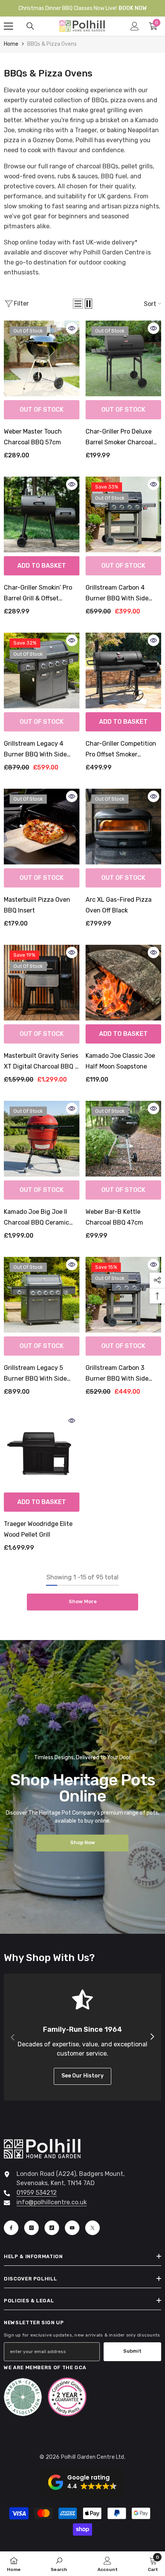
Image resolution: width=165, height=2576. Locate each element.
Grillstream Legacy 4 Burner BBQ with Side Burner (35, 750)
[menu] (8, 26)
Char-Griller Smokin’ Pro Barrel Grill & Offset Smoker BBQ (38, 594)
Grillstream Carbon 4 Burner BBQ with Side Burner (117, 594)
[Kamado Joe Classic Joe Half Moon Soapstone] (123, 983)
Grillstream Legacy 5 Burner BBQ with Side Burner (35, 1374)
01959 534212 (37, 2193)
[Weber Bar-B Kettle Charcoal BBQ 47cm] (123, 1139)
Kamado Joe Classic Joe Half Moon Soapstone (120, 1061)
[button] (78, 304)
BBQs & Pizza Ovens (52, 44)
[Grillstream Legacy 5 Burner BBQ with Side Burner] (42, 1295)
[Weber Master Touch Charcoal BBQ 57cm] (42, 358)
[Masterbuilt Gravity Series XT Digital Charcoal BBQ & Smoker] (42, 983)
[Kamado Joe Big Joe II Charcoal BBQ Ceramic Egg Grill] (42, 1139)
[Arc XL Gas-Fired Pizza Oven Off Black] (123, 827)
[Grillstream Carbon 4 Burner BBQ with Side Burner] (123, 514)
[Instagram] (31, 2228)
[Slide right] (152, 2037)
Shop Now (83, 1842)
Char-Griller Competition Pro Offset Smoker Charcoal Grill (121, 750)
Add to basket (42, 566)
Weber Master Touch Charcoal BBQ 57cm (33, 437)
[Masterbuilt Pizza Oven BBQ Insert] (42, 827)
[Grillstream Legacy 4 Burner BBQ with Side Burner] (42, 671)
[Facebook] (11, 2228)
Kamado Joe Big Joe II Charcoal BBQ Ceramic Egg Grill (36, 1218)
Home (11, 44)
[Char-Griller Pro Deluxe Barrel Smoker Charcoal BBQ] (123, 358)
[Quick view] (72, 328)
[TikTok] (52, 2228)
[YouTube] (72, 2228)
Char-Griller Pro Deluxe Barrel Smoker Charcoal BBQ (119, 438)
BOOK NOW (133, 8)
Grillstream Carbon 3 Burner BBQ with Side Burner (117, 1374)
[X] (92, 2228)
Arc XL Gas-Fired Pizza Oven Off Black (119, 905)
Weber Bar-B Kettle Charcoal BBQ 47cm (114, 1217)
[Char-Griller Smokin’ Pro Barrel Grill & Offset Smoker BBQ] (42, 514)
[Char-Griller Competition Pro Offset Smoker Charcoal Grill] (123, 671)
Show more (83, 1601)
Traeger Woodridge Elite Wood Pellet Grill (38, 1529)
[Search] (30, 26)
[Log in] (135, 26)
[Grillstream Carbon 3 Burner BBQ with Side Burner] (123, 1295)
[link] (59, 2564)
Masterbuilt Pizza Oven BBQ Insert (37, 905)
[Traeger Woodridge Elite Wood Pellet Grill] (42, 1451)
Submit (132, 2351)
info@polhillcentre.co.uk (52, 2202)
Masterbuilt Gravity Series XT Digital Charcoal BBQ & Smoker (41, 1062)
